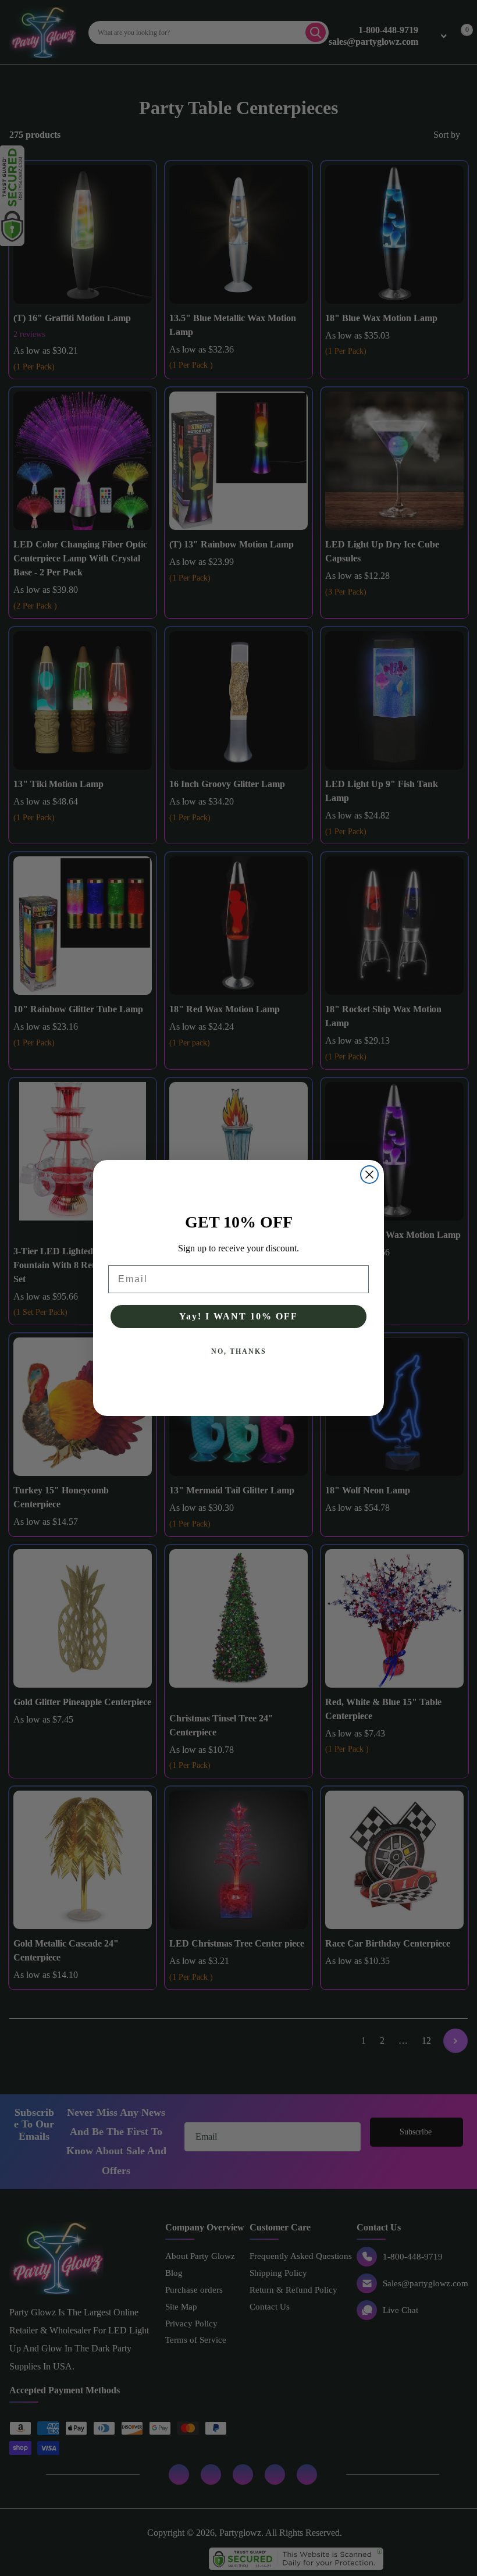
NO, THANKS (239, 1351)
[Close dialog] (369, 1175)
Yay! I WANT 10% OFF (238, 1316)
